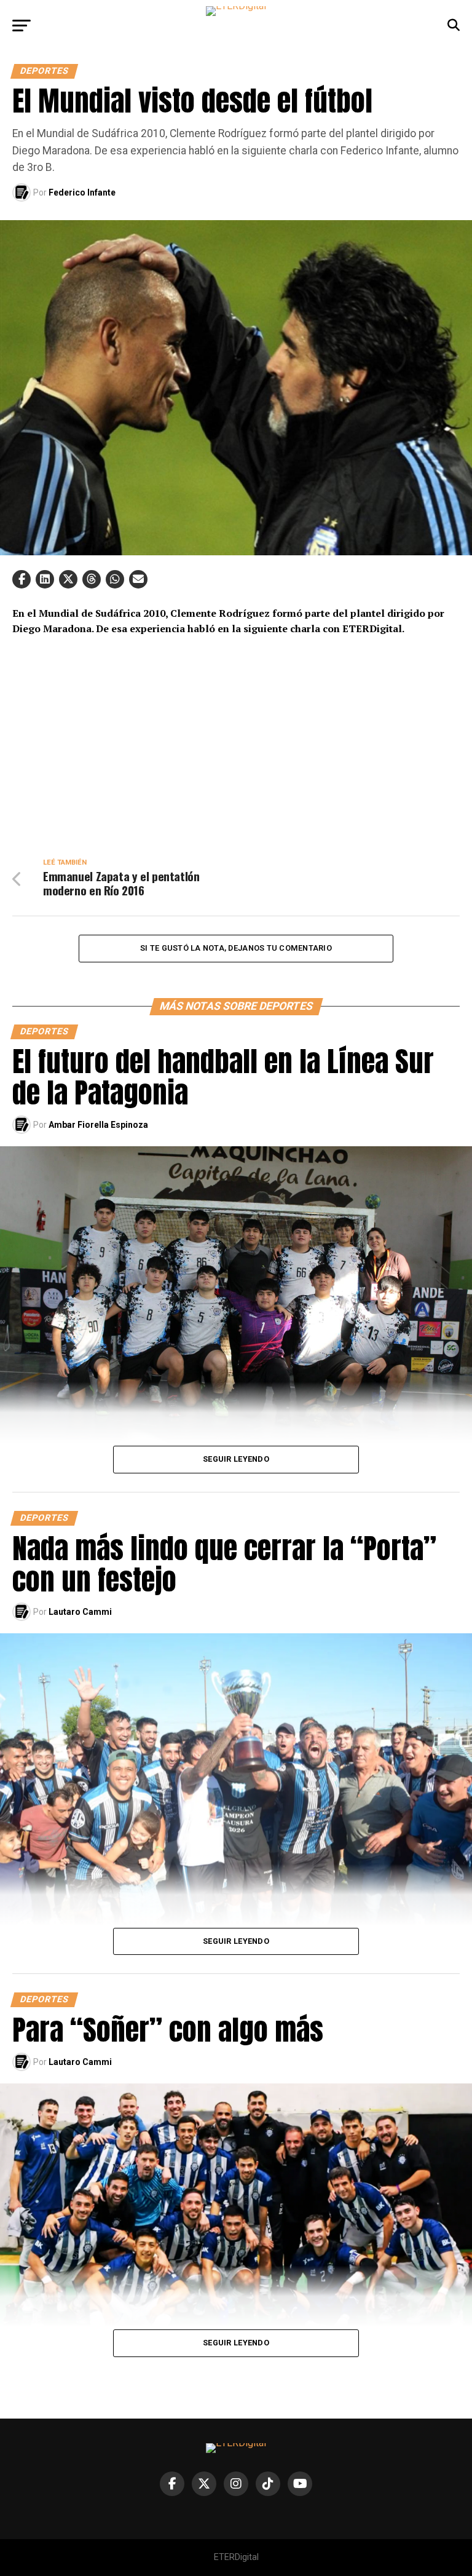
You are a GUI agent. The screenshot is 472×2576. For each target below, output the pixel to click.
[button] (22, 579)
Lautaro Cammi (80, 1612)
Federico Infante (82, 192)
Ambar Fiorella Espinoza (98, 1125)
